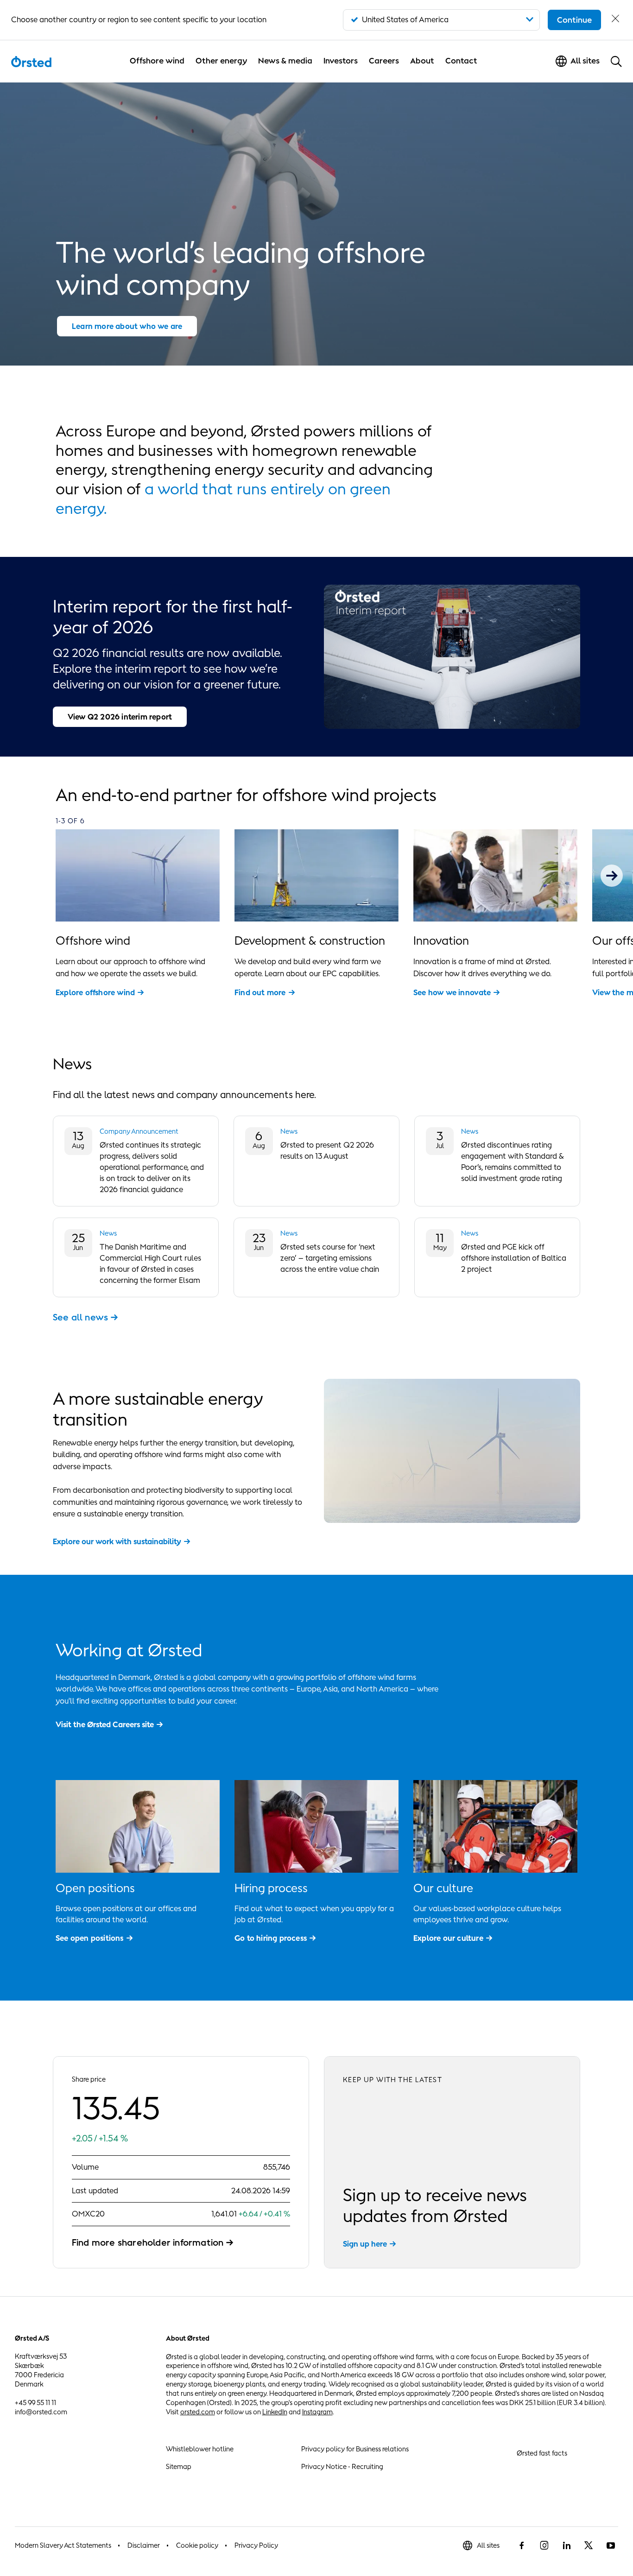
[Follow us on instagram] (544, 2545)
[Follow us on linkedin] (566, 2545)
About (422, 61)
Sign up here (365, 2244)
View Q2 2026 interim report (120, 717)
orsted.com (198, 2412)
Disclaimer (144, 2545)
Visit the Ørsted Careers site (105, 1724)
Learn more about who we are (127, 326)
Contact (461, 61)
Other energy (221, 61)
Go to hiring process (271, 1938)
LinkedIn (275, 2412)
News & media (285, 61)
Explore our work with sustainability (117, 1541)
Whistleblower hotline (200, 2449)
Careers (384, 61)
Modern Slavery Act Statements (63, 2545)
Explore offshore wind (95, 992)
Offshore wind (157, 61)
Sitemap (179, 2466)
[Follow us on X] (589, 2545)
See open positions (90, 1938)
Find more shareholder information (148, 2242)
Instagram (317, 2412)
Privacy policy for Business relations (355, 2449)
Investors (341, 61)
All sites (488, 2545)
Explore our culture (448, 1938)
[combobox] (441, 20)
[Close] (615, 20)
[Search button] (616, 61)
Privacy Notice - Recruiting (342, 2466)
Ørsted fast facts (542, 2453)
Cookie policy (197, 2545)
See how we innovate (452, 992)
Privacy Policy (256, 2545)
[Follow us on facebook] (522, 2545)
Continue (574, 20)
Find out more (260, 992)
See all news (80, 1317)
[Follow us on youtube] (611, 2545)
